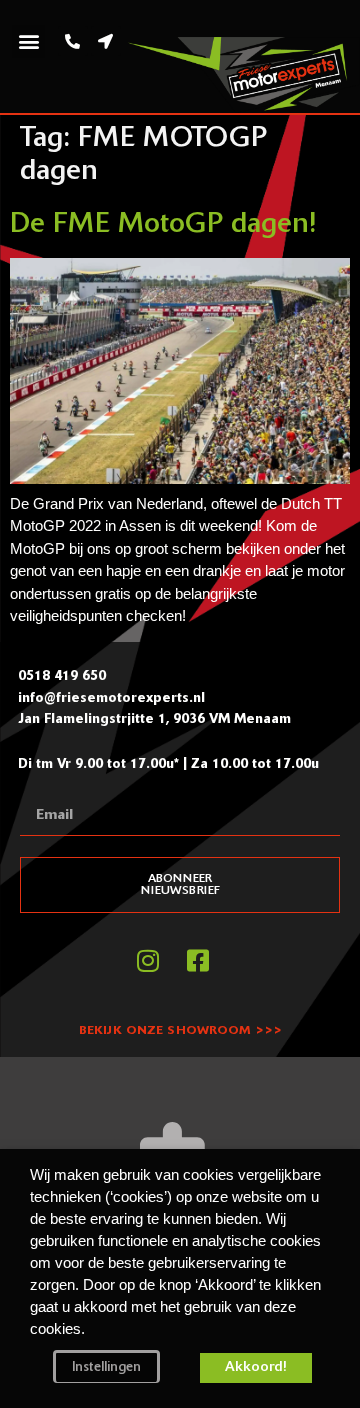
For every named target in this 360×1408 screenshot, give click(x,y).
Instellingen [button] (106, 1367)
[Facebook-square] (198, 960)
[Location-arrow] (106, 41)
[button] (28, 41)
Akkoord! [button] (256, 1367)
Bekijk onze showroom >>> (180, 1031)
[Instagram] (148, 960)
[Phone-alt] (73, 41)
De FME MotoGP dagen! (163, 225)
